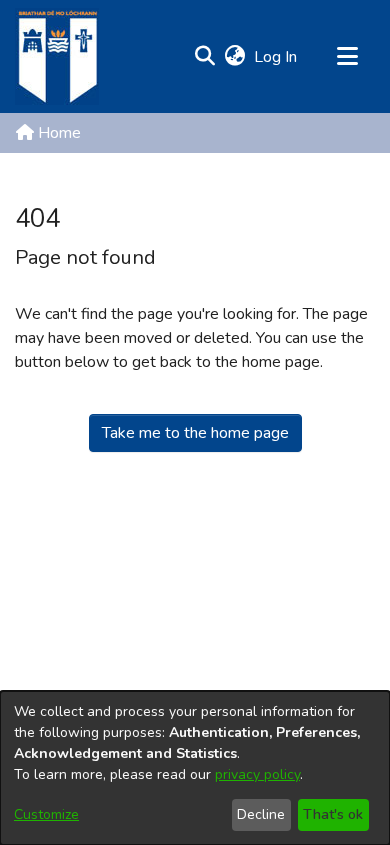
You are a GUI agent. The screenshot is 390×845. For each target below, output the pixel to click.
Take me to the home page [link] (195, 433)
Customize (46, 814)
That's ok (333, 814)
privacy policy (257, 774)
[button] (204, 57)
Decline (261, 814)
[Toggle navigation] (347, 57)
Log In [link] (276, 57)
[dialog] (195, 768)
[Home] (57, 56)
